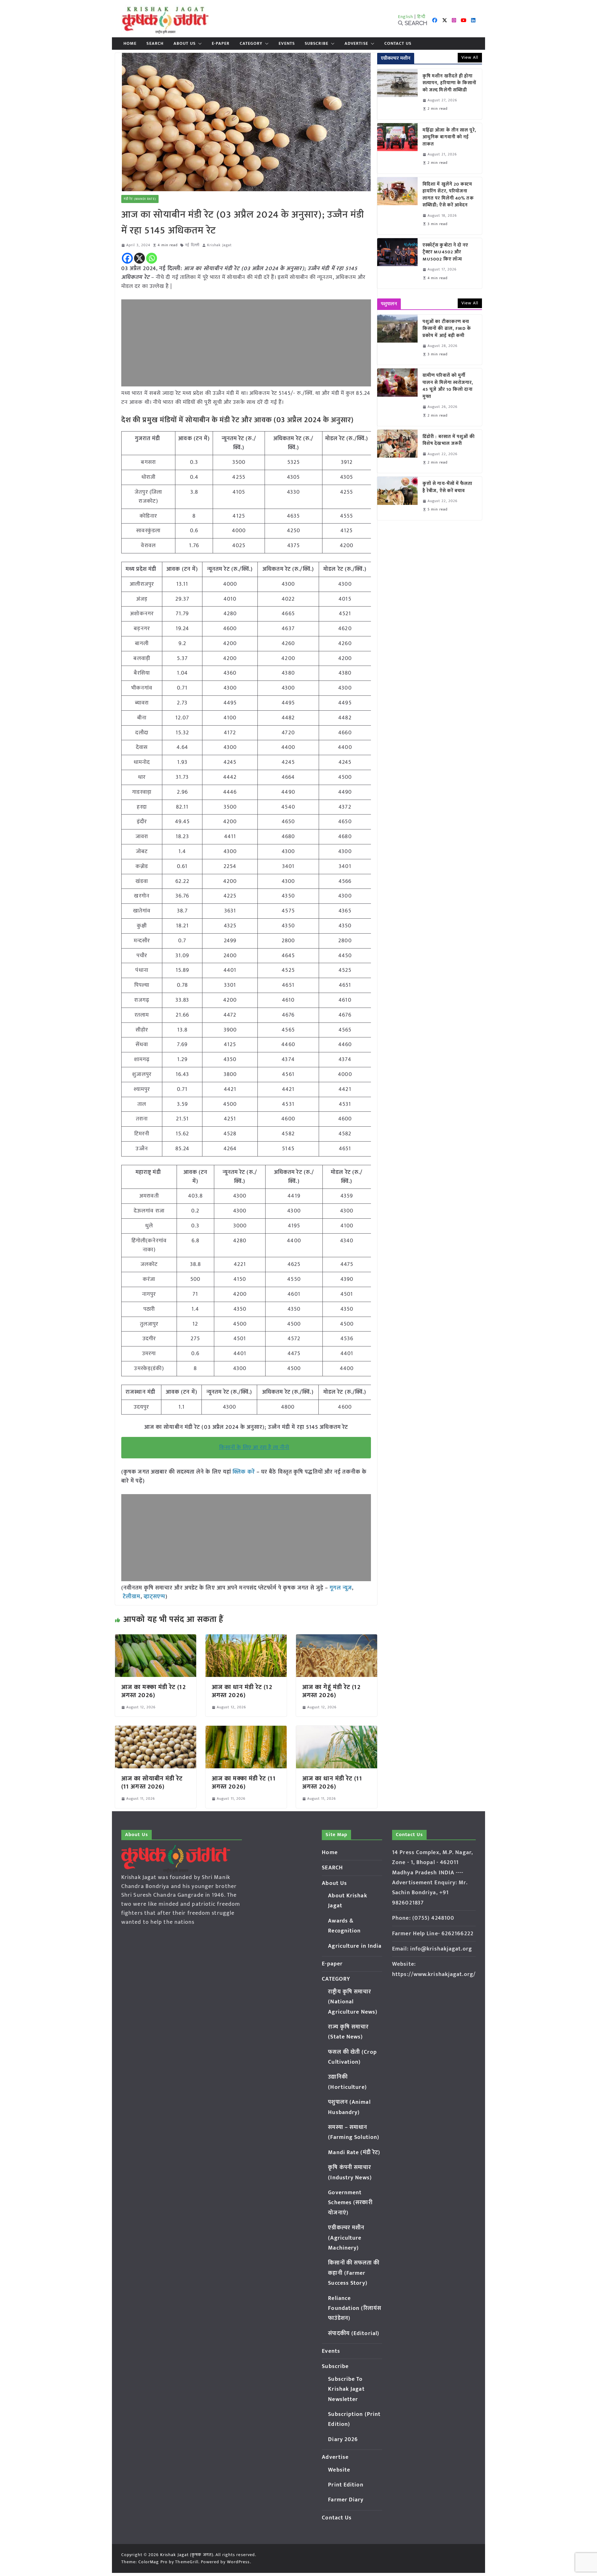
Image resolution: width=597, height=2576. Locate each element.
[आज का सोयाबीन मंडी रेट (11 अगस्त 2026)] (156, 1730)
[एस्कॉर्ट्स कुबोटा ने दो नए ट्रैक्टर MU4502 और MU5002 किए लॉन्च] (397, 263)
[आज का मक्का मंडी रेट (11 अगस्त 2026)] (246, 1730)
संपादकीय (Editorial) (354, 2334)
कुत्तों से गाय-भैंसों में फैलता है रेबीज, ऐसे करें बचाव (448, 487)
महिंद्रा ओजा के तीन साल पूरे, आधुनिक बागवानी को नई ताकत (449, 137)
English (406, 17)
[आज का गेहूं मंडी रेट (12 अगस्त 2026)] (337, 1639)
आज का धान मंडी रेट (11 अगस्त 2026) (332, 1783)
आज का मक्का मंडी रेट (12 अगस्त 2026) (154, 1691)
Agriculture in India (355, 1946)
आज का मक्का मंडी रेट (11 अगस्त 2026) (244, 1783)
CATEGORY (251, 44)
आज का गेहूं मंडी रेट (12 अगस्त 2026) (331, 1691)
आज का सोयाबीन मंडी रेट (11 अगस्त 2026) (152, 1783)
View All (470, 57)
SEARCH (155, 44)
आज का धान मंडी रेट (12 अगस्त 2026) (242, 1691)
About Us (185, 44)
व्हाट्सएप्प (155, 1597)
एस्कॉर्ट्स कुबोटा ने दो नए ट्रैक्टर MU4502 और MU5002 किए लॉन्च (446, 252)
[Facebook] (127, 258)
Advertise (356, 44)
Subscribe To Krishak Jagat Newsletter (346, 2389)
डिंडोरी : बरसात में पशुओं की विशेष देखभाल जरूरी (449, 440)
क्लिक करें (244, 1472)
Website (339, 2470)
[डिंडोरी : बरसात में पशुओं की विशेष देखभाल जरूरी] (397, 451)
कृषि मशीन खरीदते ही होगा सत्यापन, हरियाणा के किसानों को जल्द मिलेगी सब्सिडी (450, 83)
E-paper (221, 44)
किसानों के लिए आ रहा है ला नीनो (254, 1447)
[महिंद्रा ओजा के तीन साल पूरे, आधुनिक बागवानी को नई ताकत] (397, 148)
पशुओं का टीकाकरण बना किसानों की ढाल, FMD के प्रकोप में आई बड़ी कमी (447, 329)
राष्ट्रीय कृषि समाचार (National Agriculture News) (353, 2002)
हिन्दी (421, 17)
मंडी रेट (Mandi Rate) (140, 199)
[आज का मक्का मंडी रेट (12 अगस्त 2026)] (156, 1639)
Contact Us (398, 44)
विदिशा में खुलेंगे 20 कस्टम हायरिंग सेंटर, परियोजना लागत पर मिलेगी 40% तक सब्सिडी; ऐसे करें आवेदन (448, 195)
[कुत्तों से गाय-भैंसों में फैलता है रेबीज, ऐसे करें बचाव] (397, 498)
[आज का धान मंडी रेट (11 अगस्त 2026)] (337, 1730)
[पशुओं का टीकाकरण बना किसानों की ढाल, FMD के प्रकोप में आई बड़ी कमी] (397, 340)
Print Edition (346, 2485)
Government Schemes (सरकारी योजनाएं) (350, 2203)
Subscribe (317, 44)
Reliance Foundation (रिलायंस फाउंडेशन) (355, 2308)
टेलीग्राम (132, 1597)
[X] (139, 258)
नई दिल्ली (192, 245)
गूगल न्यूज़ (340, 1588)
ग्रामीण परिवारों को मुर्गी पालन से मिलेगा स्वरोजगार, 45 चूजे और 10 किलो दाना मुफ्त (448, 386)
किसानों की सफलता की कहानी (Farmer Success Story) (354, 2273)
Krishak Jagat (219, 245)
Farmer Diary (346, 2500)
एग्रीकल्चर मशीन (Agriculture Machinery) (346, 2238)
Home (130, 44)
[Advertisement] (246, 343)
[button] (199, 44)
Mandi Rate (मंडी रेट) (354, 2153)
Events (287, 44)
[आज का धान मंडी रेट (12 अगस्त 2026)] (246, 1639)
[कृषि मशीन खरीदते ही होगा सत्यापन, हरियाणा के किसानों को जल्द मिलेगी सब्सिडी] (397, 94)
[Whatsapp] (152, 258)
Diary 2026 (343, 2440)
